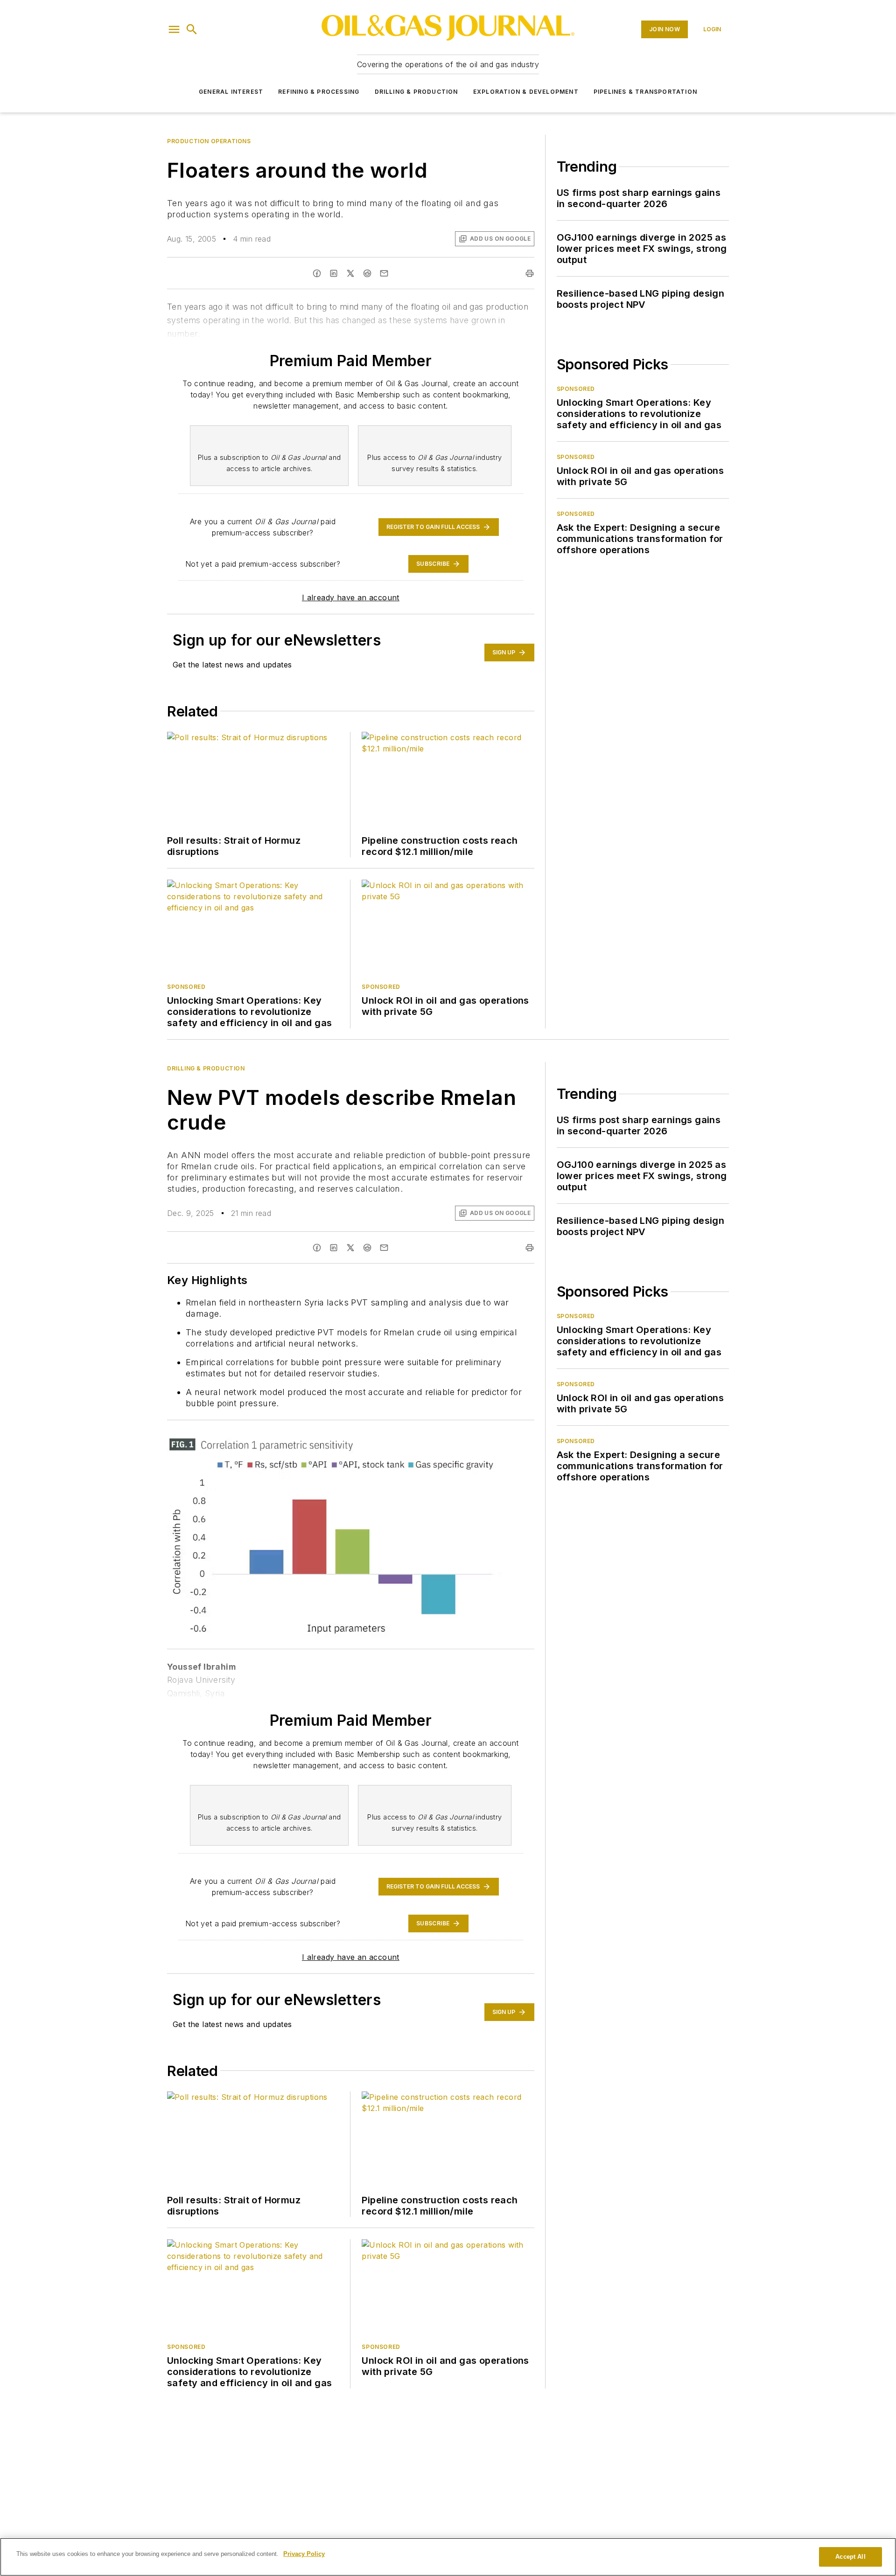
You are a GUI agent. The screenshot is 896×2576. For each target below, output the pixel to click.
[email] (384, 273)
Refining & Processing (319, 92)
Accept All (850, 2557)
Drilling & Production (416, 92)
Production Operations (209, 141)
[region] (448, 2557)
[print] (530, 273)
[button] (174, 29)
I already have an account (351, 597)
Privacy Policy (304, 2554)
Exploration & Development (526, 92)
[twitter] (350, 273)
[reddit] (367, 273)
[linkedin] (334, 273)
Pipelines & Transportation (645, 92)
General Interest (231, 92)
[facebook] (317, 273)
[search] (192, 29)
